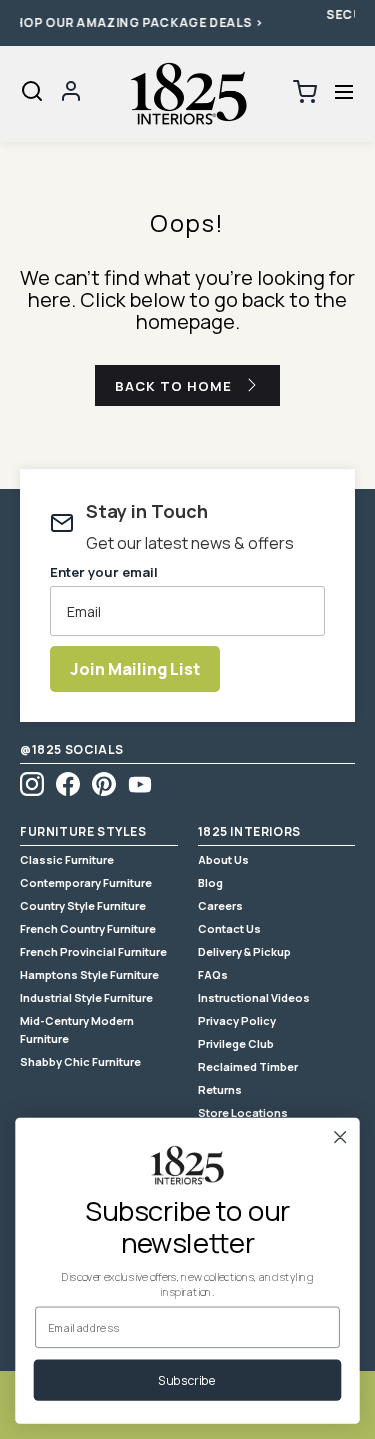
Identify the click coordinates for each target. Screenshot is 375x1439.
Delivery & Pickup (244, 951)
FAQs (213, 974)
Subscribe (187, 1380)
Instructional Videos (254, 997)
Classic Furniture (67, 859)
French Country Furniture (88, 928)
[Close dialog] (340, 1136)
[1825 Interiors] (188, 94)
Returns (220, 1089)
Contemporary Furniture (86, 882)
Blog (210, 882)
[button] (343, 92)
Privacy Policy (237, 1020)
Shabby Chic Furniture (80, 1061)
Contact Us (229, 928)
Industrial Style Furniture (86, 997)
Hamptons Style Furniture (89, 974)
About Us (223, 859)
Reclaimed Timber (248, 1066)
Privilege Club (236, 1043)
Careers (220, 905)
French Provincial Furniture (93, 951)
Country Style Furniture (83, 905)
